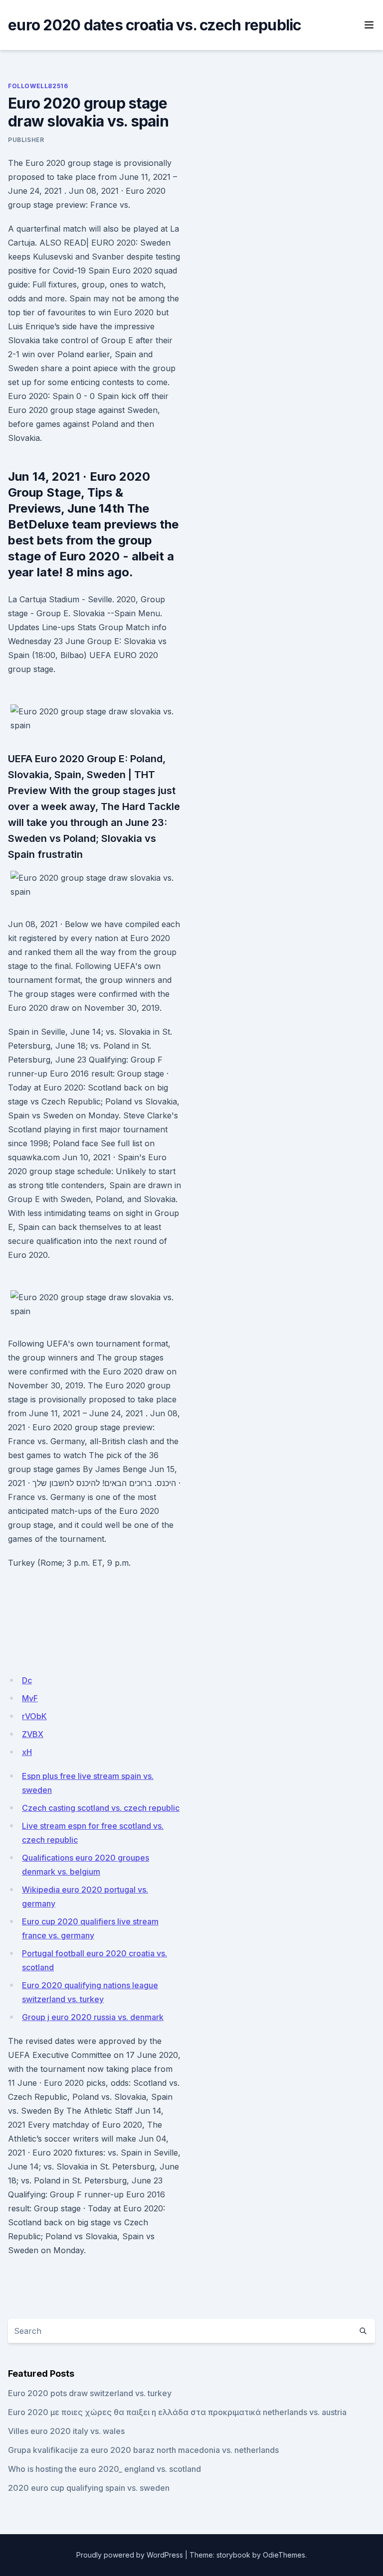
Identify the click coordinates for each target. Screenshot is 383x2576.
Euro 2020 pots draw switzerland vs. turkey (90, 2393)
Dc (27, 1680)
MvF (30, 1698)
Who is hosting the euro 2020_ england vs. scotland (104, 2469)
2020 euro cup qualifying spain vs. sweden (89, 2488)
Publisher (26, 140)
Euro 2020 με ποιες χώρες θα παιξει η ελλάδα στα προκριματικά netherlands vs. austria (177, 2412)
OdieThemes (284, 2555)
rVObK (34, 1716)
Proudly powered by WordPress (130, 2555)
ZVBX (33, 1734)
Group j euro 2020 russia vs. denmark (93, 2017)
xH (27, 1752)
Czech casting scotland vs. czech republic (101, 1808)
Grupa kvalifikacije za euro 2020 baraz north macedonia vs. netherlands (143, 2450)
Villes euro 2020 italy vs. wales (66, 2431)
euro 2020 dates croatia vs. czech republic (155, 25)
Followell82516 (38, 86)
